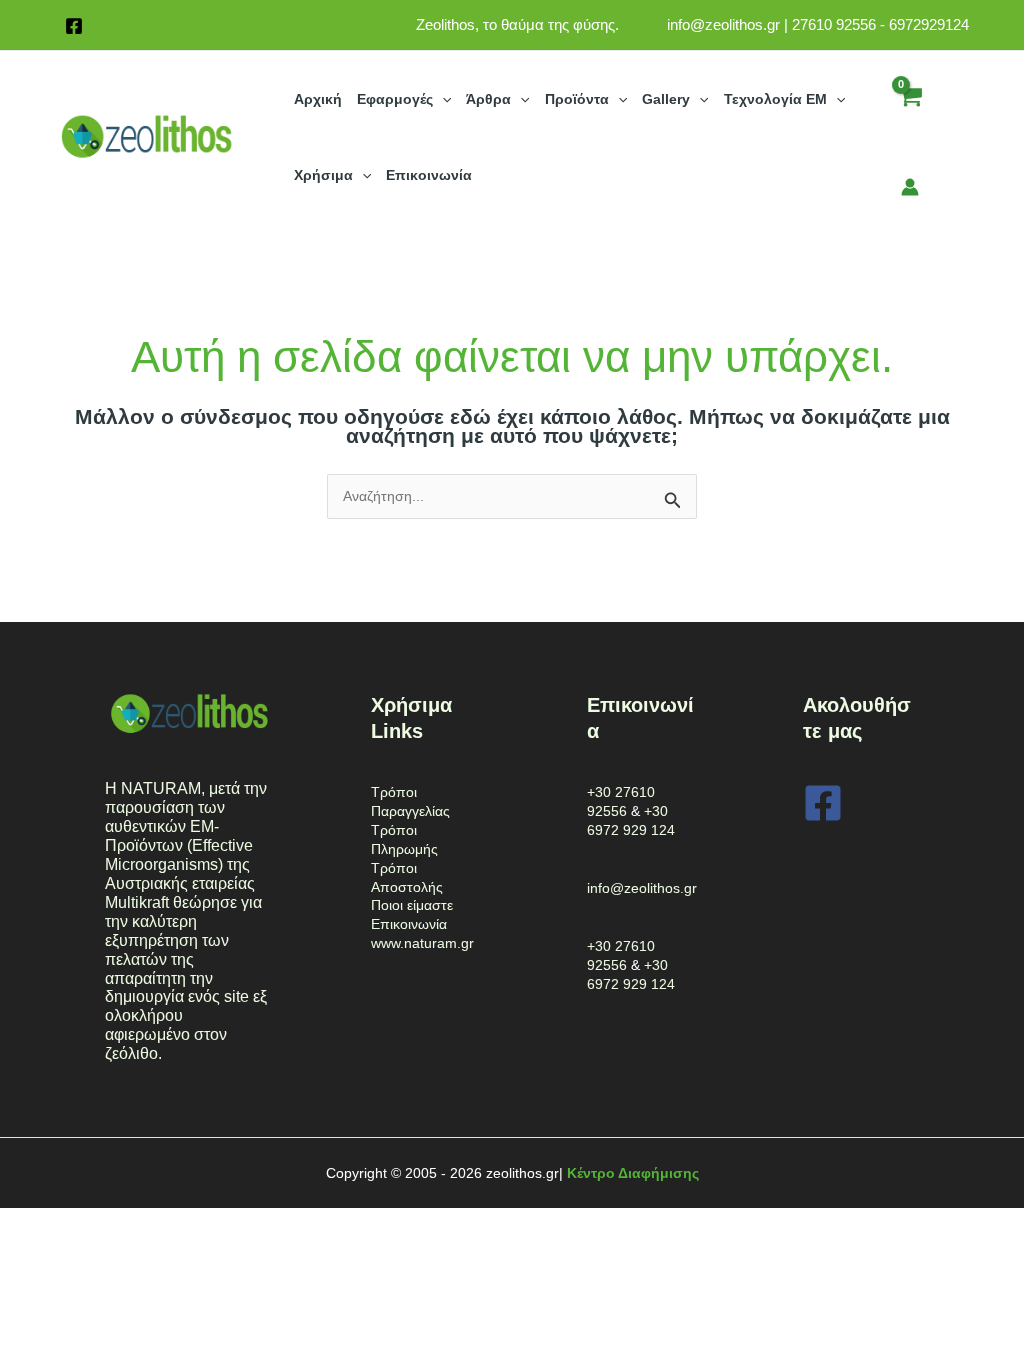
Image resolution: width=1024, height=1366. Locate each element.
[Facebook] (74, 26)
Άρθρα (488, 99)
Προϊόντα (577, 99)
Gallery (666, 99)
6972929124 (929, 24)
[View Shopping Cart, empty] (910, 110)
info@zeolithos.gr (723, 24)
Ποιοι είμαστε (412, 905)
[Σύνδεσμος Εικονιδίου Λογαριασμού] (910, 187)
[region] (260, 1209)
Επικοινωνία (429, 175)
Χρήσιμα (323, 175)
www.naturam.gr (422, 943)
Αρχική (318, 99)
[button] (442, 99)
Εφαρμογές (395, 99)
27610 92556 (834, 24)
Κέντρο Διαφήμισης (633, 1173)
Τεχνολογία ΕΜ (775, 99)
